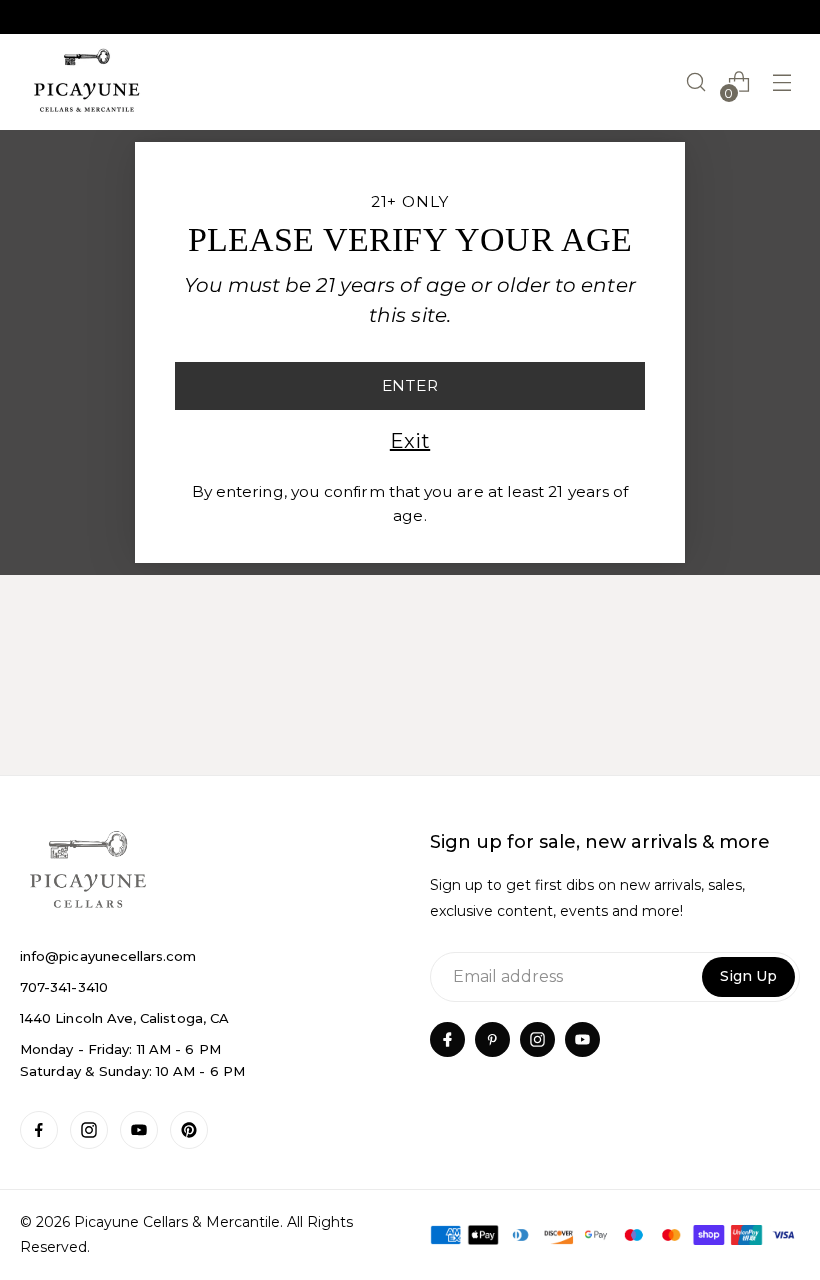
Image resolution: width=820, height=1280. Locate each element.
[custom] (39, 1130)
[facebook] (447, 1039)
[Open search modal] (696, 82)
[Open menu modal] (782, 82)
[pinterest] (492, 1039)
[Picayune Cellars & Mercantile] (87, 82)
